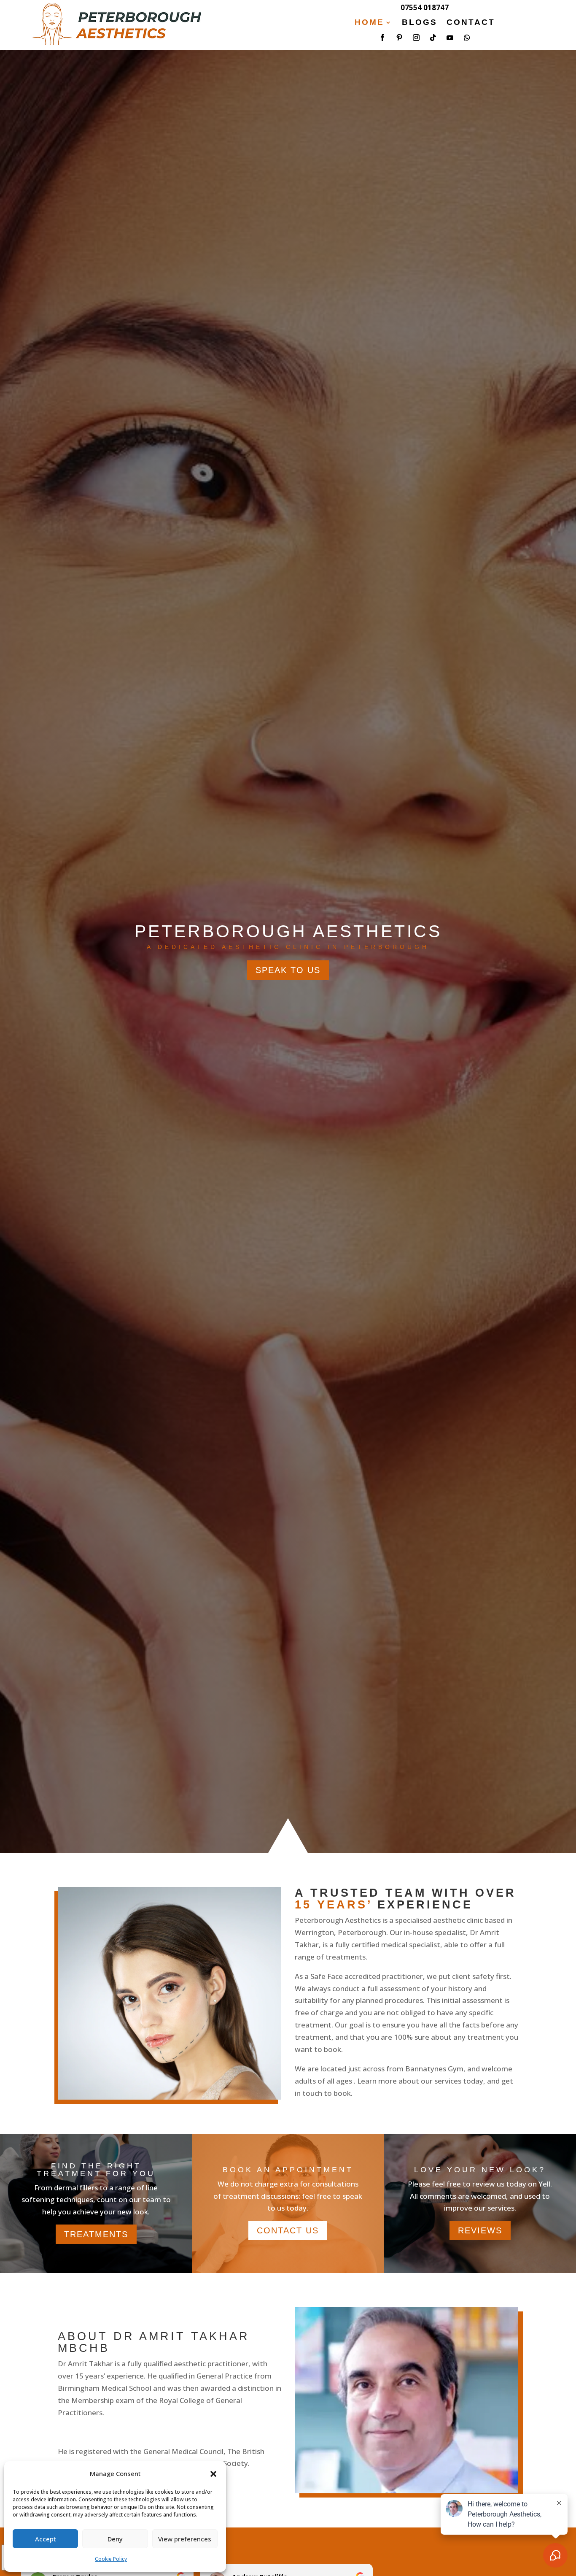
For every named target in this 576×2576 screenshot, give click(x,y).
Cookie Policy (111, 2559)
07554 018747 (425, 7)
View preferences (185, 2539)
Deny (115, 2539)
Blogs (420, 23)
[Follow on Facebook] (382, 38)
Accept (46, 2539)
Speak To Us (288, 970)
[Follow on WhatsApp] (467, 38)
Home (369, 23)
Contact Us (288, 2230)
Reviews (480, 2230)
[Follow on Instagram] (416, 38)
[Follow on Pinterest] (399, 38)
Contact (471, 23)
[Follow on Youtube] (450, 38)
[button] (213, 2474)
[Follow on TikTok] (433, 38)
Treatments (96, 2234)
